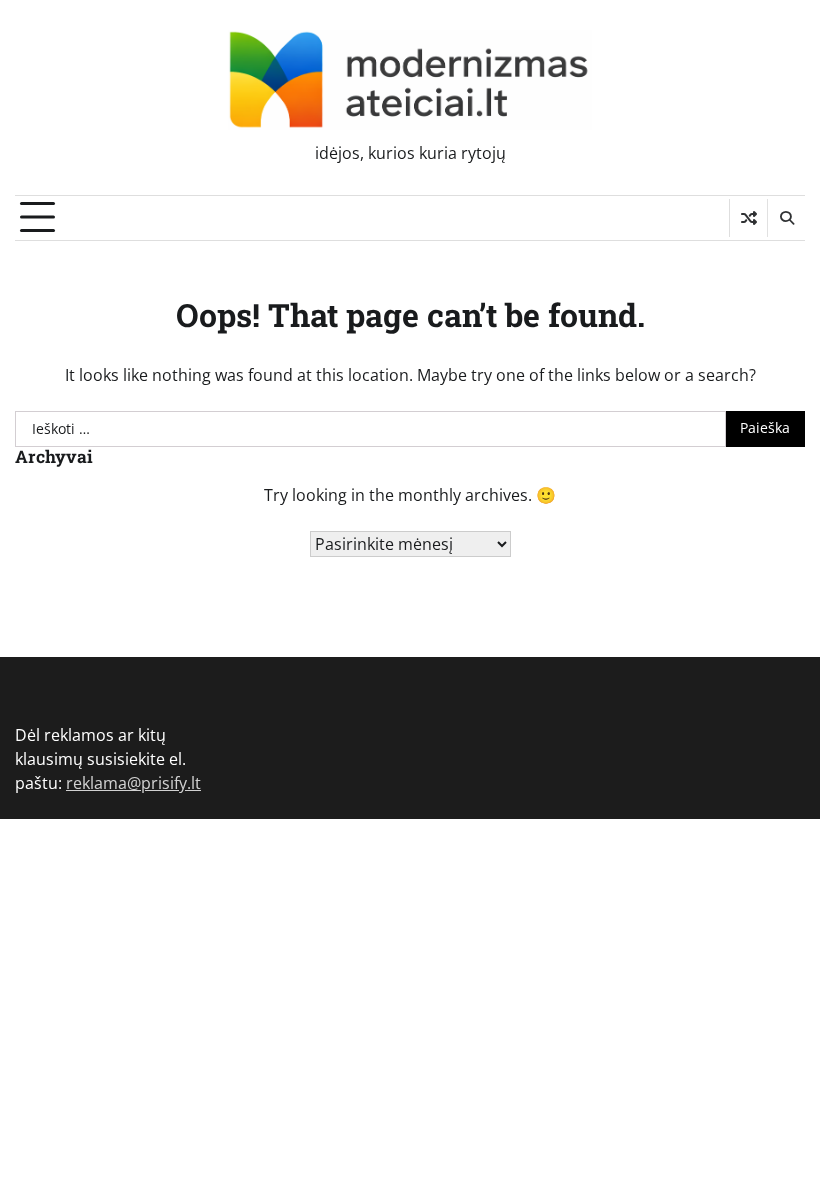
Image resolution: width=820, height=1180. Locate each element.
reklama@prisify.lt (133, 783)
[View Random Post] (748, 218)
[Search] (786, 218)
